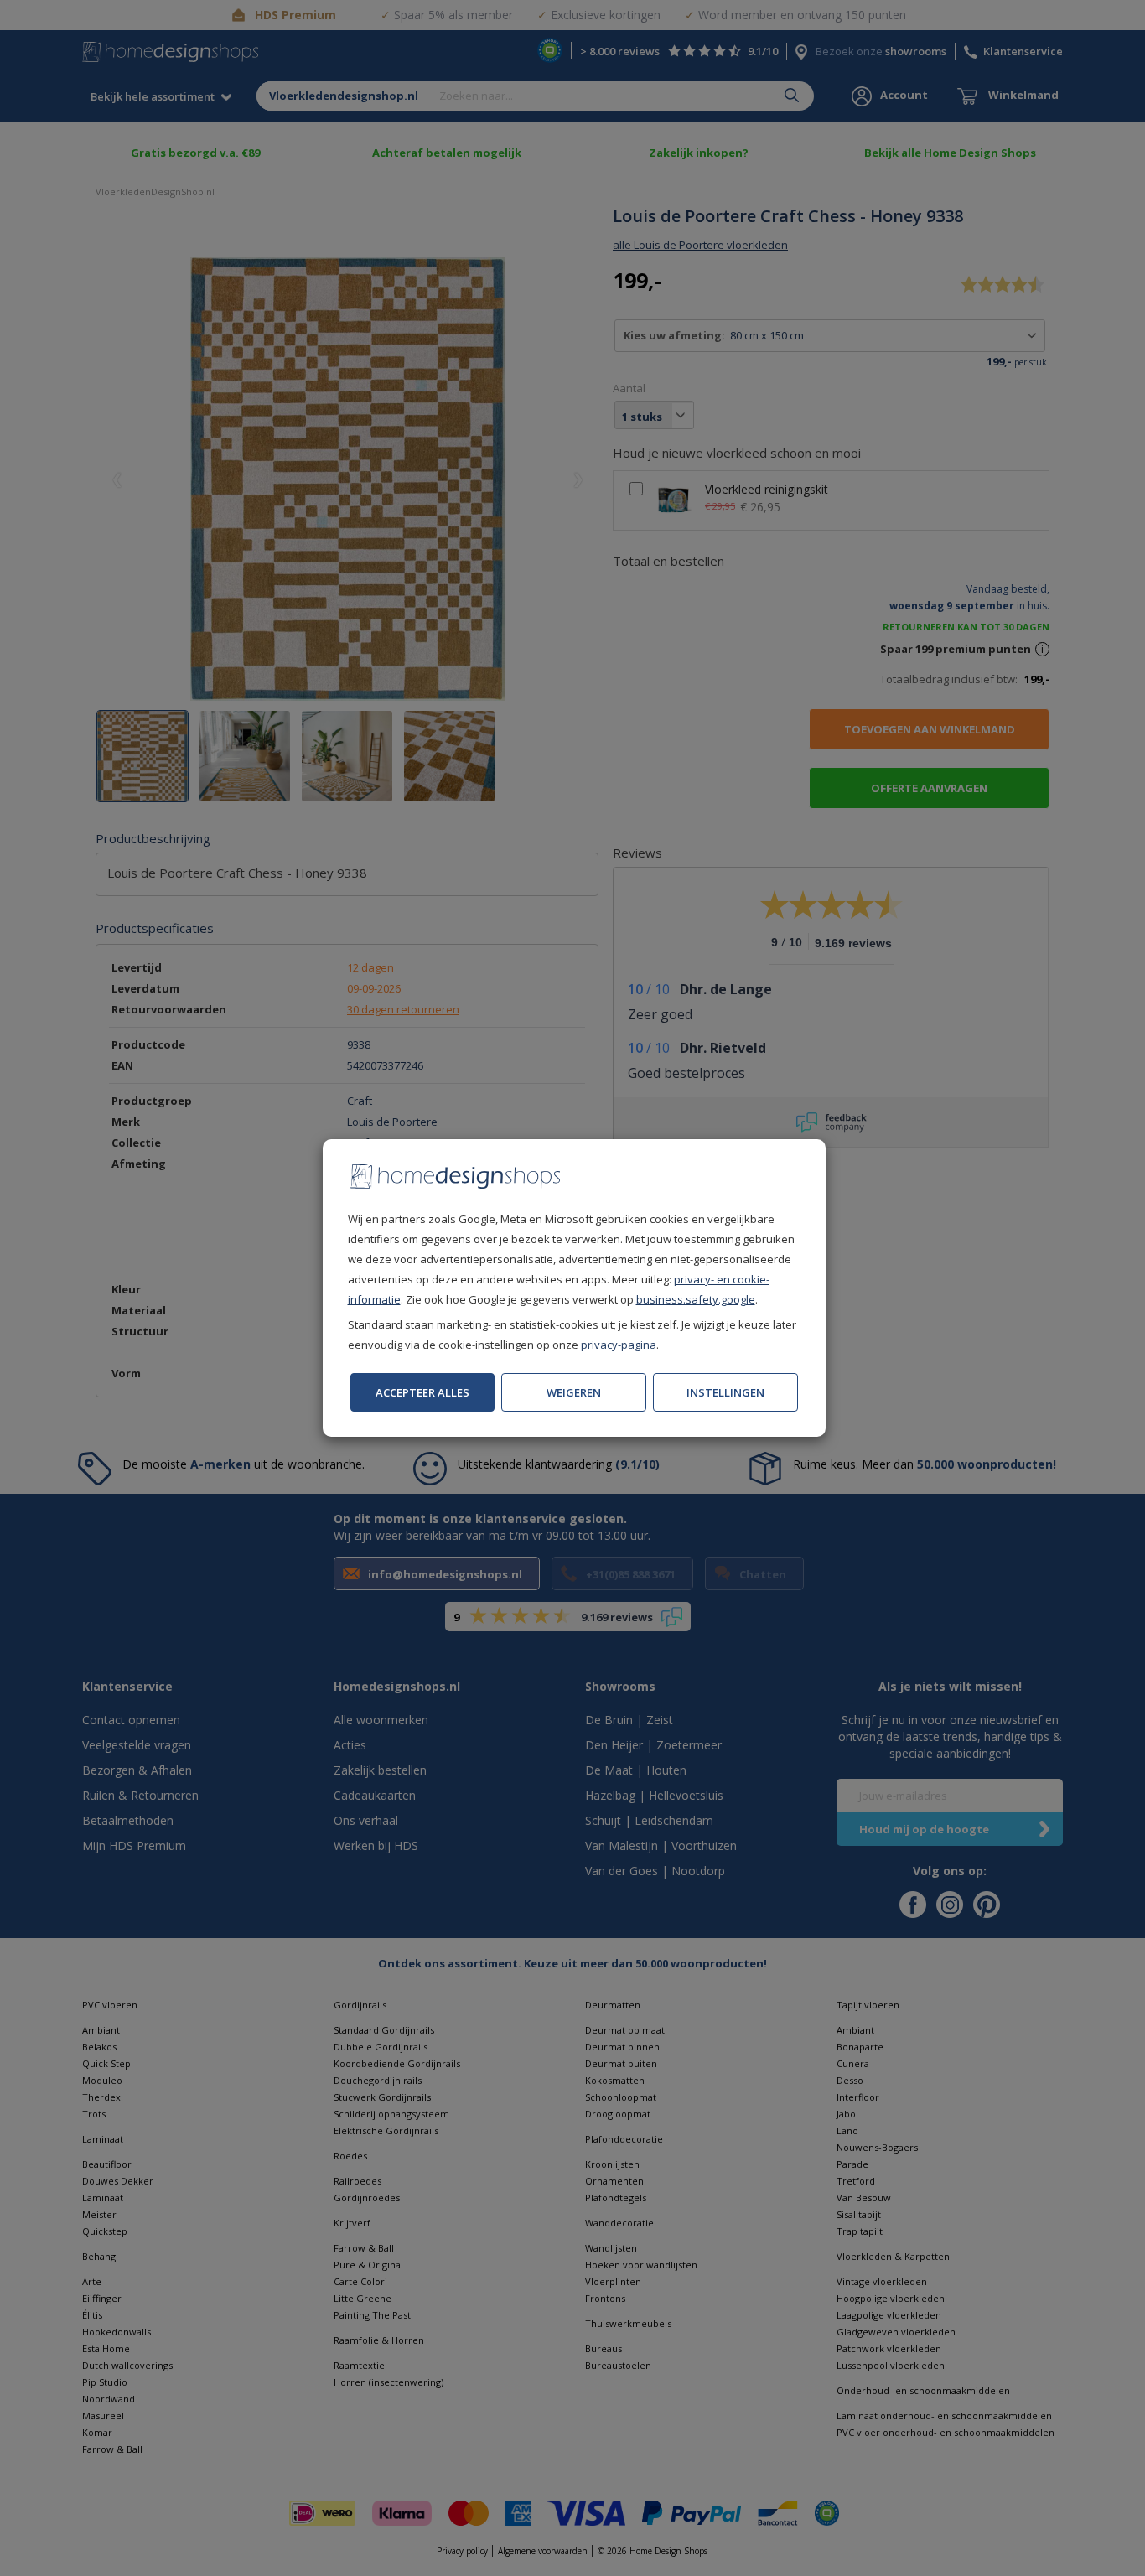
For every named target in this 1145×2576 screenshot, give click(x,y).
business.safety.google (696, 1299)
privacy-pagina (619, 1345)
